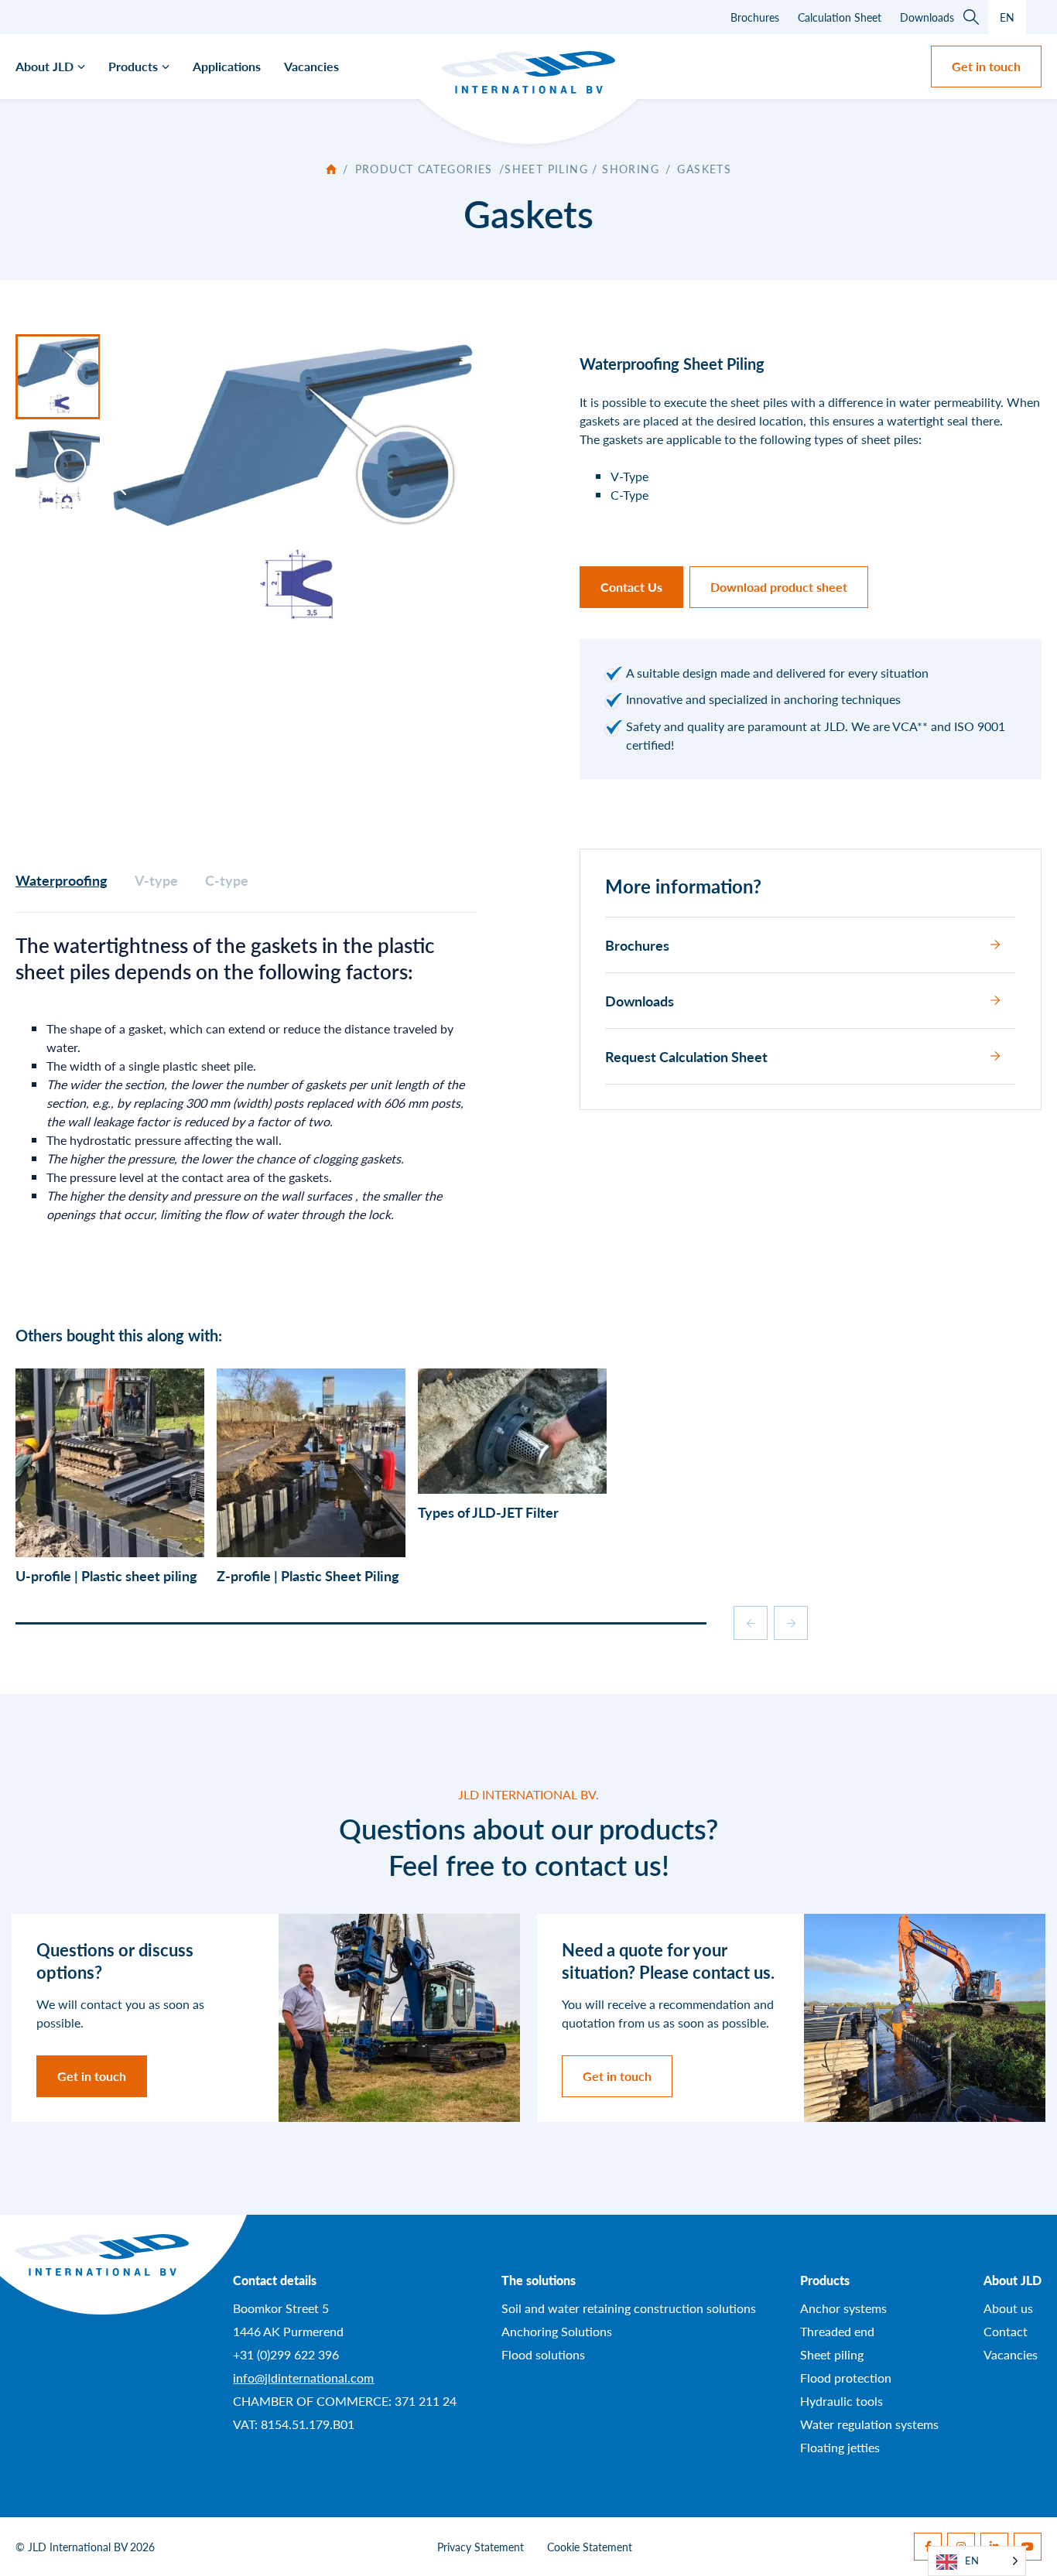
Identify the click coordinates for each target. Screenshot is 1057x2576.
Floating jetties (840, 2446)
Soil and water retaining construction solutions (629, 2307)
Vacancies (311, 66)
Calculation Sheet (840, 17)
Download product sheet (779, 587)
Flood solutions (543, 2354)
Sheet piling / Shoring (582, 169)
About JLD (44, 66)
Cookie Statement (590, 2547)
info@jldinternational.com (303, 2377)
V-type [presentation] (156, 880)
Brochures (755, 17)
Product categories (424, 169)
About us (1008, 2307)
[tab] (62, 880)
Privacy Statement (481, 2547)
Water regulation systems (869, 2423)
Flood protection (846, 2377)
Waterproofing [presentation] (62, 880)
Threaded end (837, 2330)
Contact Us (631, 587)
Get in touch (986, 66)
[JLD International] (529, 72)
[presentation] (751, 1623)
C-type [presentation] (227, 880)
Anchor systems (843, 2307)
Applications (227, 66)
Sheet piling (832, 2354)
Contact (1006, 2330)
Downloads (927, 17)
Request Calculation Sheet (686, 1056)
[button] (361, 1623)
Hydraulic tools (841, 2400)
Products (133, 66)
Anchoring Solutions (557, 2330)
